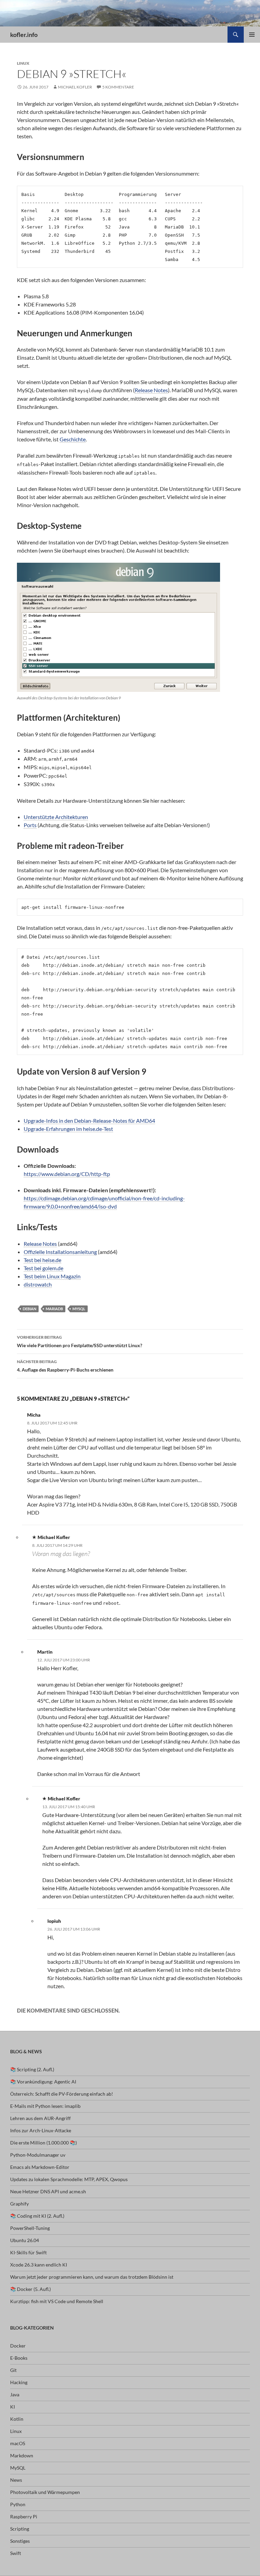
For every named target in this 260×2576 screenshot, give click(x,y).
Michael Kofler (75, 87)
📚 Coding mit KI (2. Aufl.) (37, 2216)
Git (13, 2370)
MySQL (79, 1309)
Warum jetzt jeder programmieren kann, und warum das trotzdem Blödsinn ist (92, 2277)
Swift (16, 2553)
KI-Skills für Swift (28, 2252)
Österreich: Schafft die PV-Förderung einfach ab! (62, 2094)
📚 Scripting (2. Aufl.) (32, 2069)
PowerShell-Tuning (30, 2228)
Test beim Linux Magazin (52, 1276)
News (16, 2480)
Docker (18, 2346)
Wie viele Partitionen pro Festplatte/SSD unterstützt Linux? (80, 1341)
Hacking (19, 2382)
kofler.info (24, 35)
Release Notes (151, 390)
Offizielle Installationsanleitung (60, 1252)
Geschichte (73, 439)
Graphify (19, 2204)
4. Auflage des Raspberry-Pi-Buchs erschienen (65, 1366)
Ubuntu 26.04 (25, 2240)
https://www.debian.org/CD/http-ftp (67, 1174)
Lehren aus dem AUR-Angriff (40, 2118)
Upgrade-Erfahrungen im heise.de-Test (68, 1129)
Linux (23, 63)
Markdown (22, 2455)
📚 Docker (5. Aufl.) (30, 2289)
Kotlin (17, 2419)
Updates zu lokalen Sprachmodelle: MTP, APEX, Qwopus (69, 2179)
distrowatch (38, 1284)
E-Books (19, 2358)
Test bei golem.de (44, 1268)
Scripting (20, 2529)
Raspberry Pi (24, 2517)
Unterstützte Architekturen (56, 817)
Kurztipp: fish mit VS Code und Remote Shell (57, 2301)
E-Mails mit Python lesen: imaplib (45, 2106)
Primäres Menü (252, 35)
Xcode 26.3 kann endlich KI (39, 2265)
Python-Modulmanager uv (38, 2155)
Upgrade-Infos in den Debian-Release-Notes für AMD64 (89, 1121)
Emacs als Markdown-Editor (40, 2167)
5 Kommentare (118, 87)
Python (18, 2504)
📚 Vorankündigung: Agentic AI (43, 2082)
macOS (18, 2443)
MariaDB (54, 1309)
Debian (29, 1309)
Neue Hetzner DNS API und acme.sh (48, 2191)
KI (13, 2407)
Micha (34, 1415)
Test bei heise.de (42, 1260)
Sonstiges (20, 2541)
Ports (30, 825)
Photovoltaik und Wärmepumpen (45, 2492)
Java (15, 2394)
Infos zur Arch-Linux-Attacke (41, 2130)
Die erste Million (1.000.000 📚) (44, 2143)
